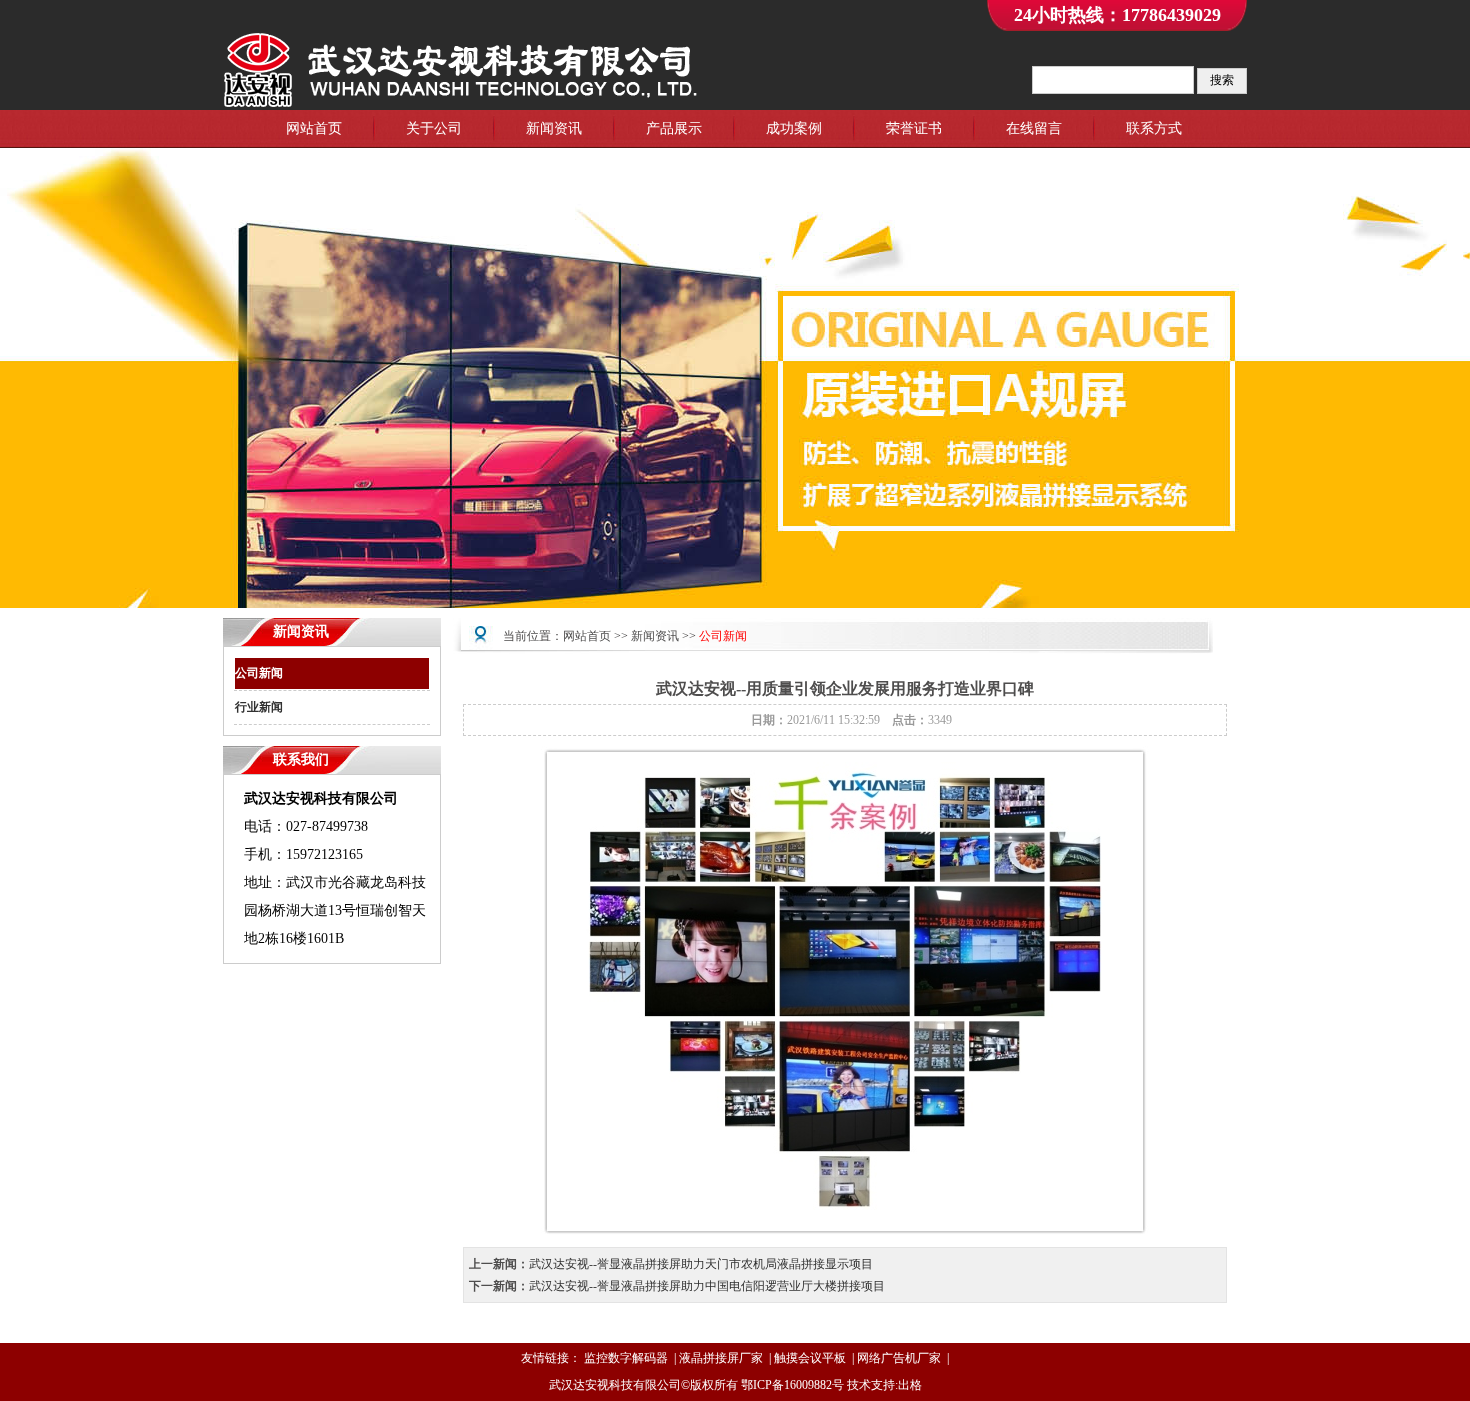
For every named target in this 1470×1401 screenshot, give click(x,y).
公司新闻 (259, 673)
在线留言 (1034, 128)
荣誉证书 (914, 128)
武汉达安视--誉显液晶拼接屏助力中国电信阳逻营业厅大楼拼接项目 (707, 1286)
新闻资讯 (554, 128)
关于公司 (434, 128)
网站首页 (314, 128)
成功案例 (794, 128)
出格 (910, 1385)
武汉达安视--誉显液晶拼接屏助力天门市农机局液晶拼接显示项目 (701, 1264)
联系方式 (1154, 128)
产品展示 (674, 128)
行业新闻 (259, 707)
